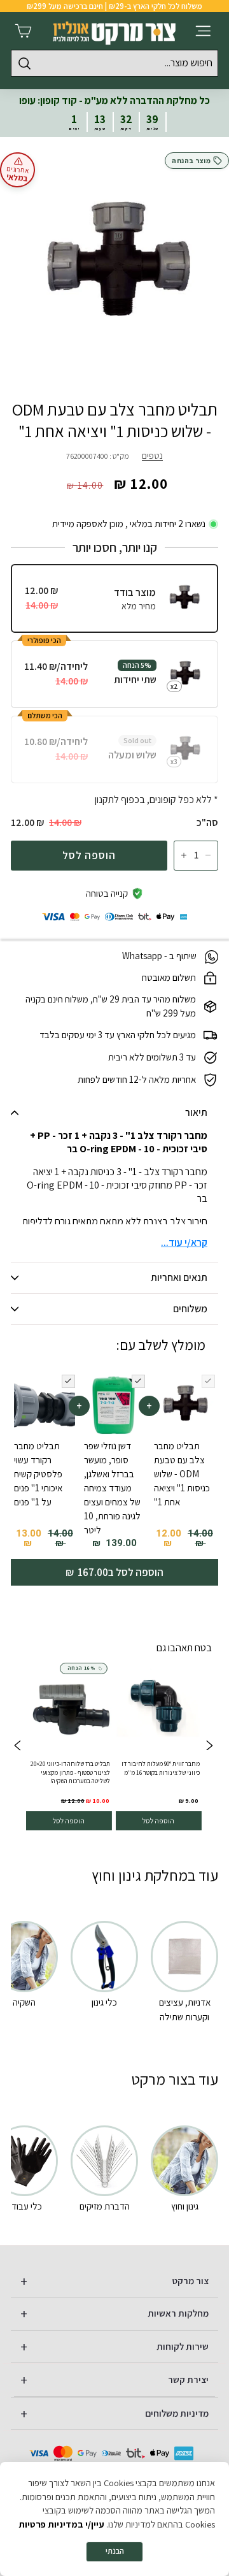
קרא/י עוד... (184, 1242)
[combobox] (114, 63)
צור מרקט (191, 2281)
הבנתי (115, 2551)
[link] (158, 1747)
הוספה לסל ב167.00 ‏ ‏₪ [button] (114, 1572)
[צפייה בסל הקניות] (23, 31)
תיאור (196, 1112)
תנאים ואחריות (179, 1277)
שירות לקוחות (183, 2346)
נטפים (152, 455)
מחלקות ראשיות (178, 2313)
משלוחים (190, 1309)
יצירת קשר (188, 2379)
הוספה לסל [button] (158, 1820)
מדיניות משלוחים (177, 2413)
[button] (17, 1747)
